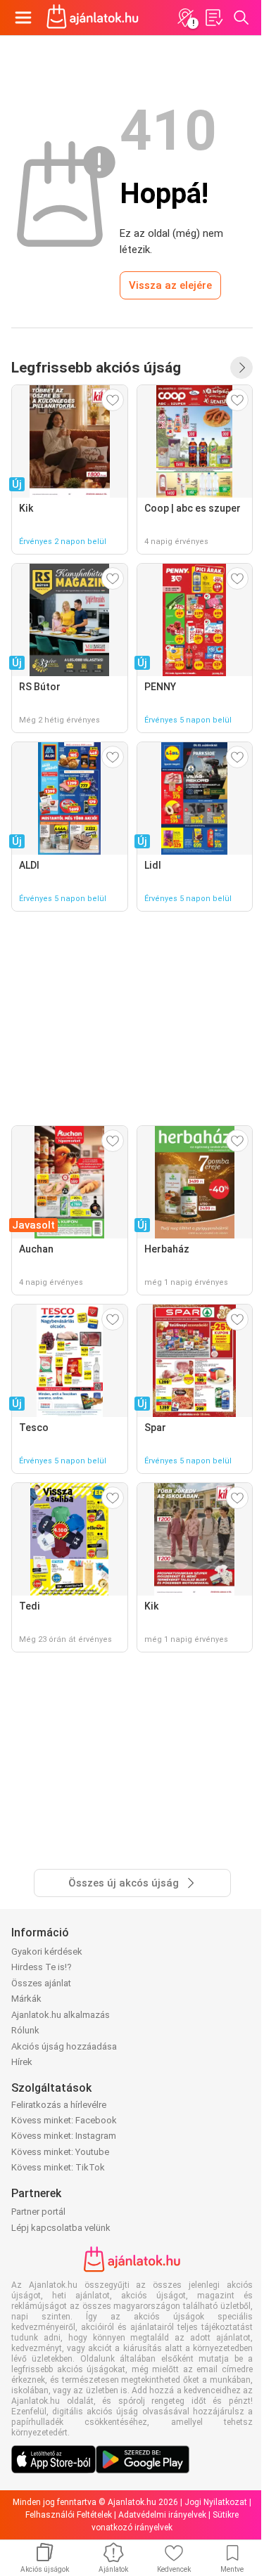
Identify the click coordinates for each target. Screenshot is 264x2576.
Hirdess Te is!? (42, 1967)
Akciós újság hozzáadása (64, 2046)
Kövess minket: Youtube (60, 2152)
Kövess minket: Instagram (64, 2136)
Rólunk (25, 2030)
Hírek (22, 2062)
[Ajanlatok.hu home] (93, 18)
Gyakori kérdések (47, 1952)
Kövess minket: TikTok (58, 2167)
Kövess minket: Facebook (64, 2120)
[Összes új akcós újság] (241, 368)
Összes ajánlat (41, 1983)
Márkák (26, 1999)
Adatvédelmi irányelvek (162, 2515)
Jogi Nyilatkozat (216, 2502)
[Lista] (213, 18)
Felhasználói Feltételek (69, 2515)
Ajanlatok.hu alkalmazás (61, 2015)
